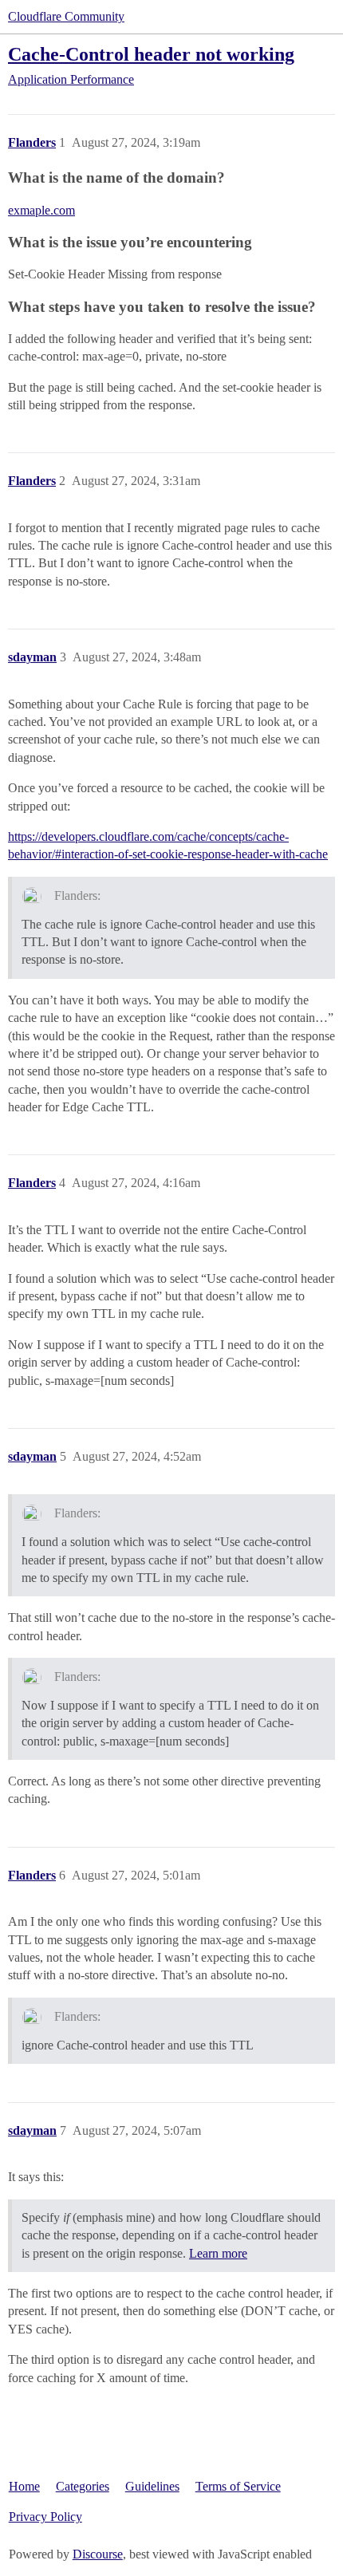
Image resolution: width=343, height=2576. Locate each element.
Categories (83, 2486)
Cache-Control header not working (151, 54)
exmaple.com (41, 210)
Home (24, 2486)
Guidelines (152, 2486)
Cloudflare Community (66, 16)
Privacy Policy (45, 2517)
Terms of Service (238, 2486)
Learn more (218, 2253)
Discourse (98, 2554)
